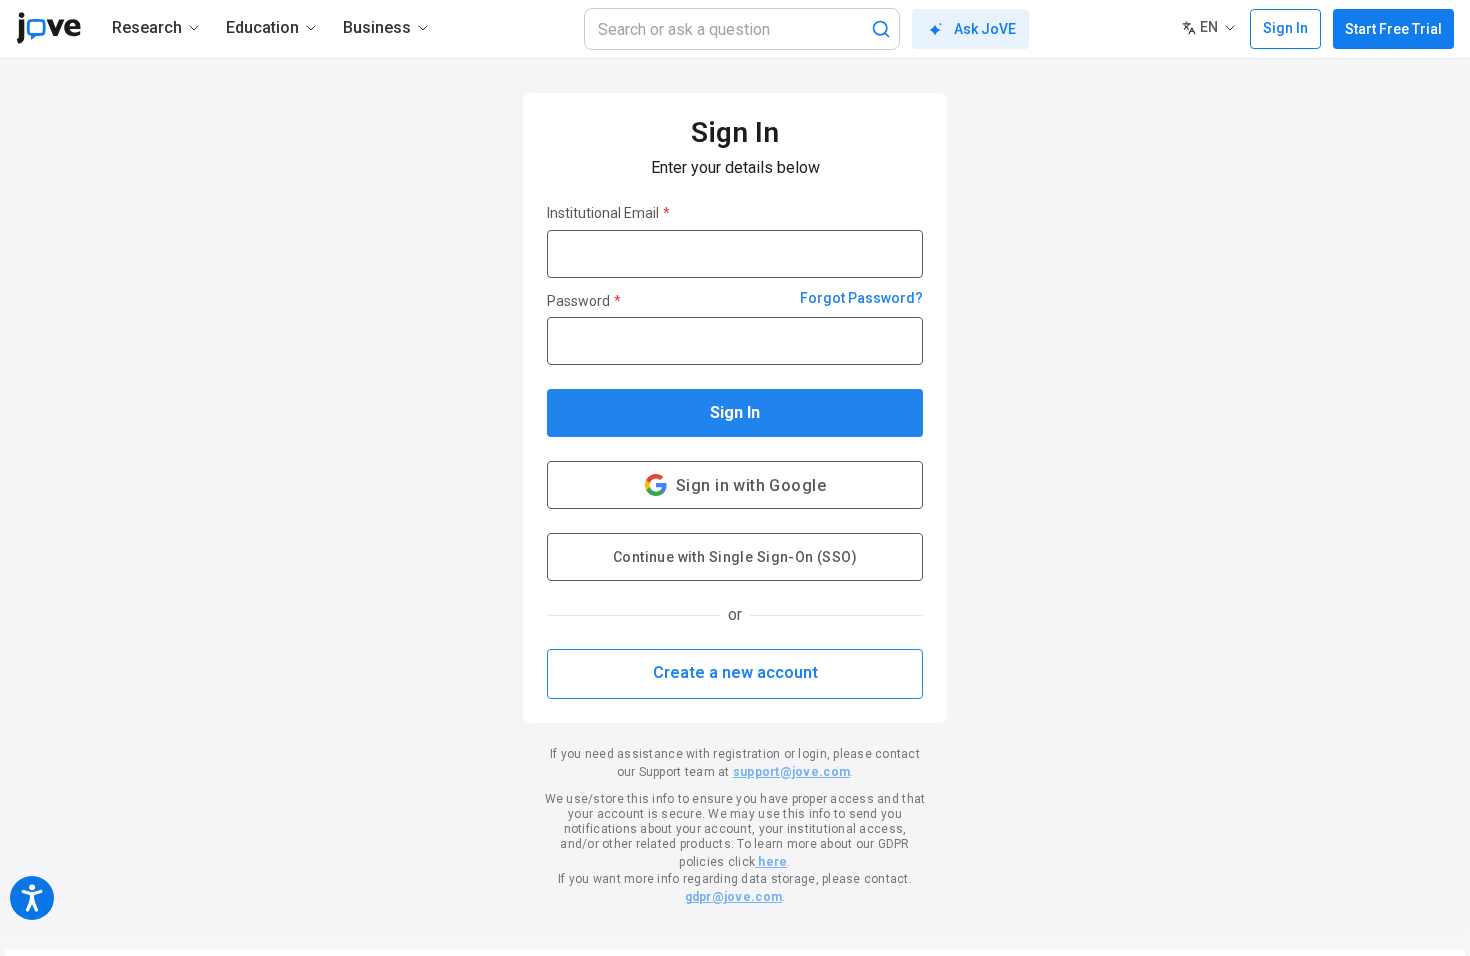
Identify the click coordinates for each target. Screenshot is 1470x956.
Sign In (735, 412)
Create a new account (735, 672)
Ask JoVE (985, 29)
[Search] (881, 29)
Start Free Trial (1393, 29)
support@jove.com (791, 772)
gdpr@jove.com (733, 897)
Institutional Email (608, 213)
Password (584, 301)
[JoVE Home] (48, 28)
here (771, 862)
